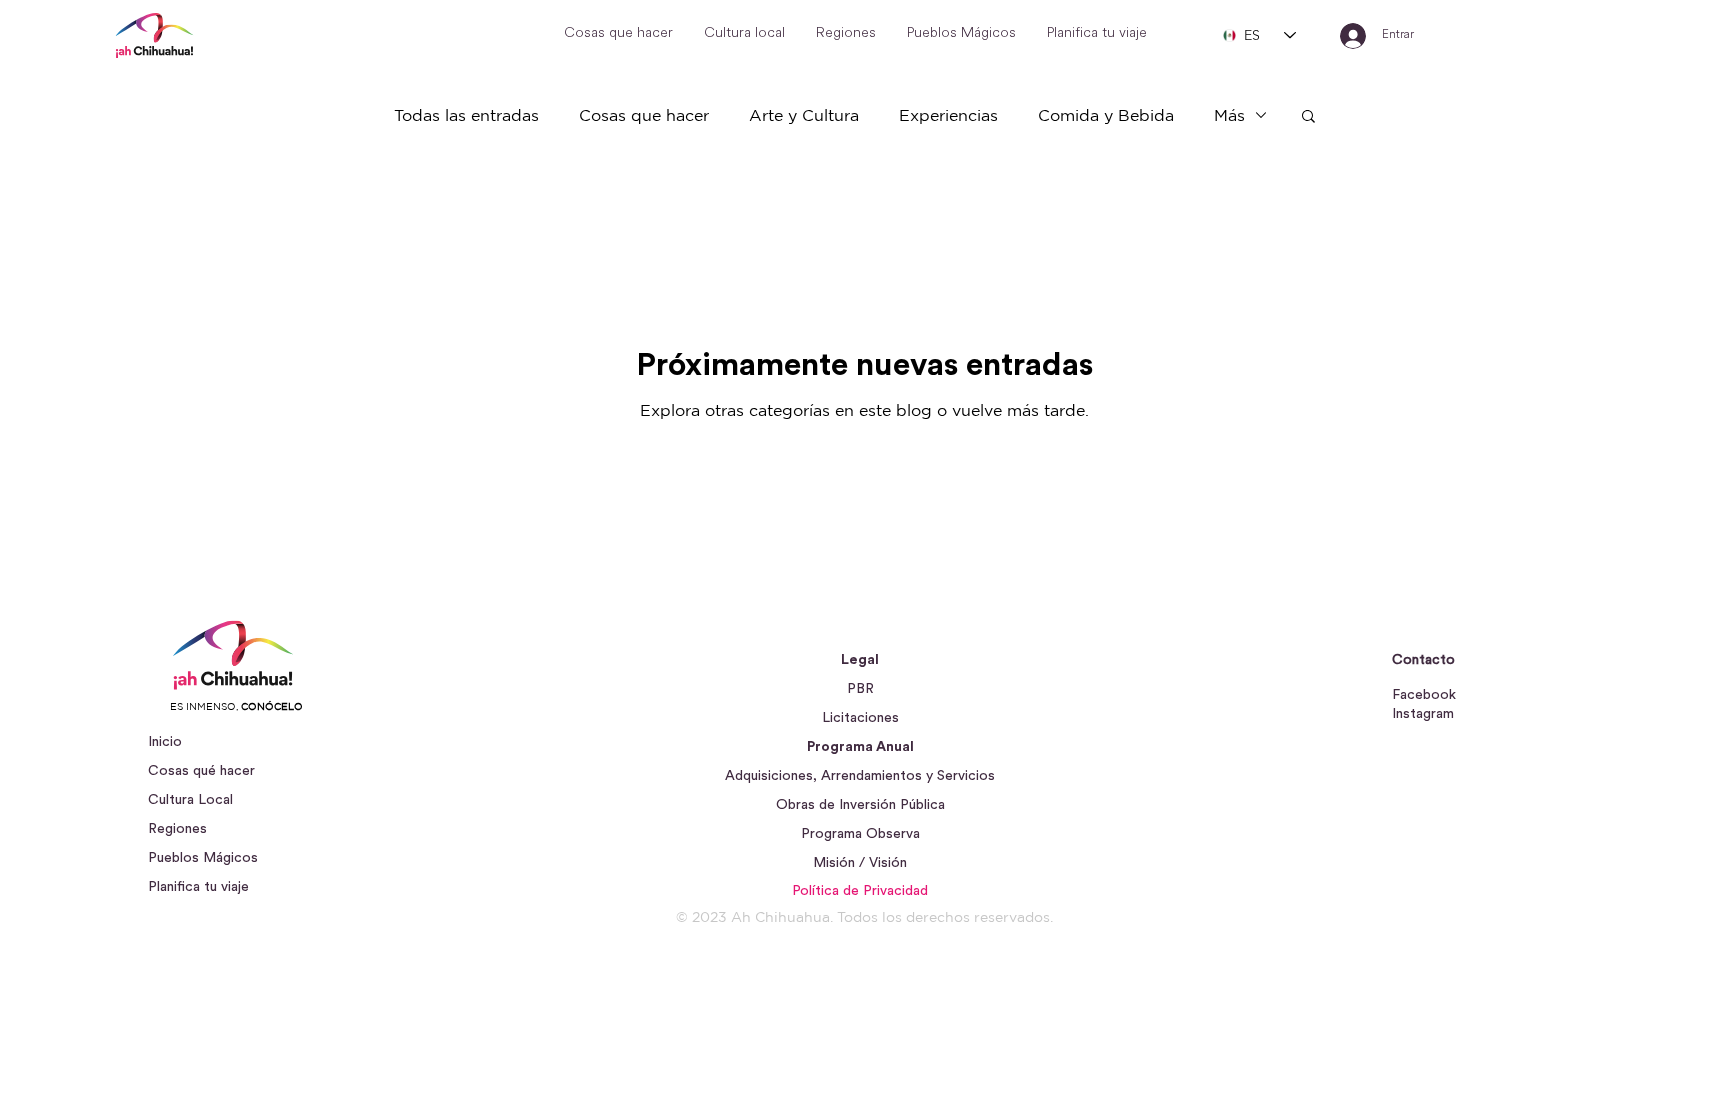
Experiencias (948, 115)
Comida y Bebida (1106, 115)
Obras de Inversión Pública (860, 805)
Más (1229, 115)
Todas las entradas (466, 115)
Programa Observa (860, 834)
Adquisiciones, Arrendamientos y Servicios (860, 776)
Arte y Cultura (804, 115)
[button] (1308, 117)
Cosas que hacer (644, 115)
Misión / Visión (860, 863)
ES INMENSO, (236, 706)
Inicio (165, 742)
